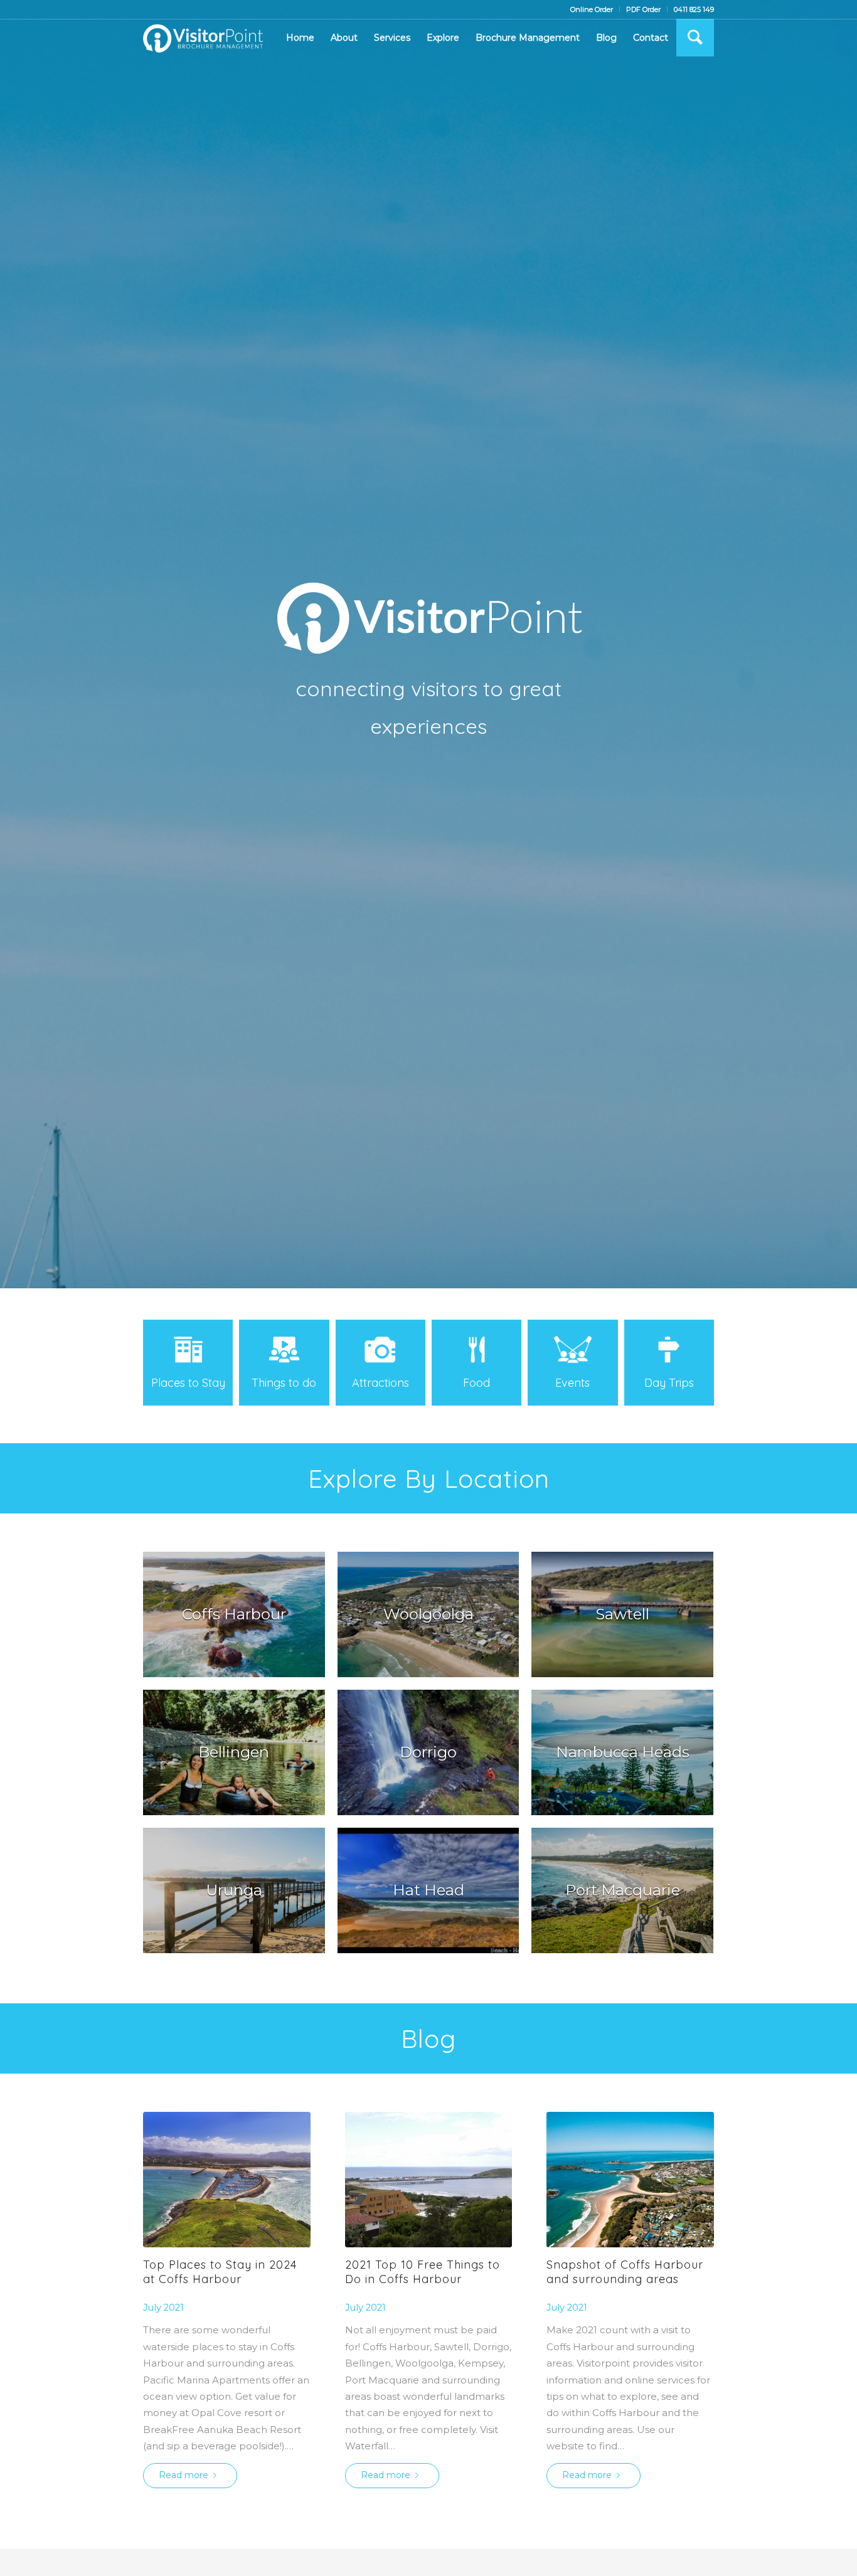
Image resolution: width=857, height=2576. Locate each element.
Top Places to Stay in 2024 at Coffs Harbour (220, 2272)
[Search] (695, 38)
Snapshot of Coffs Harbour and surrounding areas (625, 2272)
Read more (184, 2475)
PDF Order (643, 9)
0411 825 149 (694, 9)
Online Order (592, 9)
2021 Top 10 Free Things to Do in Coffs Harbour (423, 2272)
